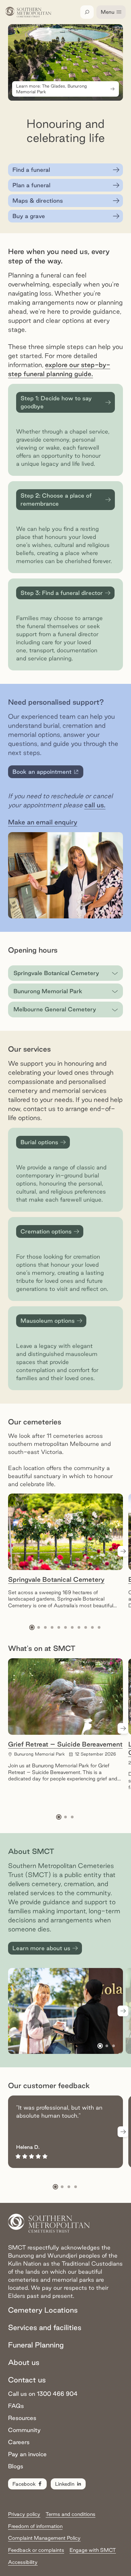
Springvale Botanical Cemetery (56, 1579)
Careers (19, 2442)
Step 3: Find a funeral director (62, 593)
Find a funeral (31, 170)
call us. (95, 805)
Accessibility (23, 2562)
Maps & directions (38, 200)
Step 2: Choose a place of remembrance (56, 499)
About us (24, 2362)
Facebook (24, 2484)
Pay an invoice (27, 2454)
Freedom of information (35, 2526)
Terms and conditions (71, 2514)
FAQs (16, 2406)
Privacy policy (24, 2514)
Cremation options (46, 1231)
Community (24, 2430)
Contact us (27, 2380)
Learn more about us (41, 1948)
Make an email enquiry (43, 822)
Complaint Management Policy (44, 2538)
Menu (108, 12)
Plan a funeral (31, 185)
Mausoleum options (48, 1321)
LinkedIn (65, 2484)
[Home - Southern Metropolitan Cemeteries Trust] (28, 12)
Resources (22, 2418)
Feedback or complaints (36, 2550)
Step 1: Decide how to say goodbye (56, 402)
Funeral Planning (36, 2345)
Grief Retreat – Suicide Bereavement (65, 1744)
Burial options (39, 1142)
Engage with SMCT (93, 2550)
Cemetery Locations (43, 2310)
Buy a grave (29, 216)
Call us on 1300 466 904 (43, 2394)
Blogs (16, 2466)
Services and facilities (45, 2327)
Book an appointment (47, 773)
